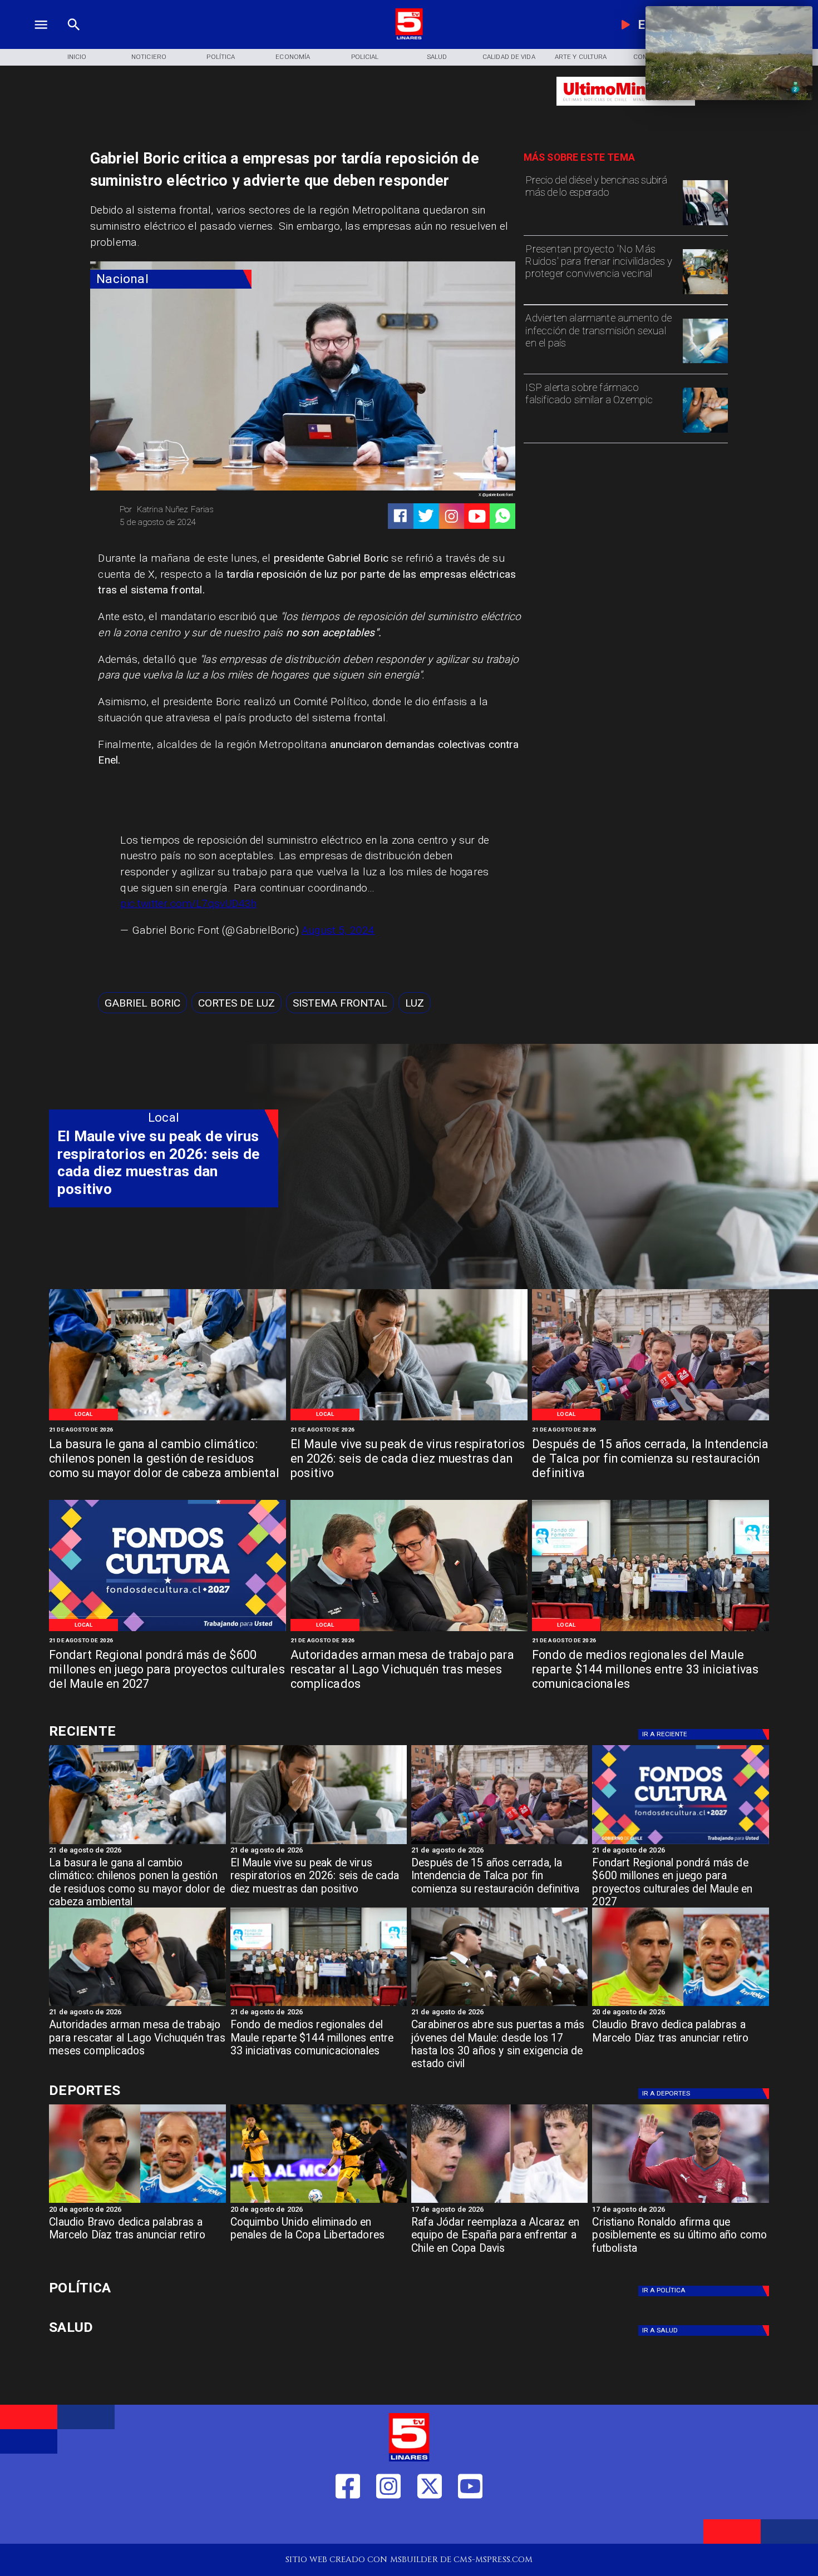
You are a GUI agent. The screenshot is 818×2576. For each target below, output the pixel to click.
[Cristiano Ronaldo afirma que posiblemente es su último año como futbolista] (680, 2202)
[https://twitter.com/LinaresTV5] (430, 2524)
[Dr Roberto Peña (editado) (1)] (409, 1420)
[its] (705, 363)
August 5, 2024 (338, 930)
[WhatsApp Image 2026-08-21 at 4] (651, 1630)
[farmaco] (705, 432)
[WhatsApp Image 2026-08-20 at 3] (167, 1630)
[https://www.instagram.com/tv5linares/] (452, 516)
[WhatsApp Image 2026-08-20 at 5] (409, 1630)
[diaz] (680, 2005)
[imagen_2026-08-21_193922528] (167, 1420)
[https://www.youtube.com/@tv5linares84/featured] (477, 516)
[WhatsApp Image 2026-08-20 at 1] (651, 1420)
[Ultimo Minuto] (626, 111)
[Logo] (409, 38)
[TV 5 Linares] (74, 38)
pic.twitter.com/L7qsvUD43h (188, 903)
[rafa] (499, 2202)
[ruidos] (705, 294)
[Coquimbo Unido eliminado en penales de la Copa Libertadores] (319, 2202)
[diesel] (705, 225)
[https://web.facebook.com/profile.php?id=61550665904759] (348, 2524)
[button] (142, 1003)
